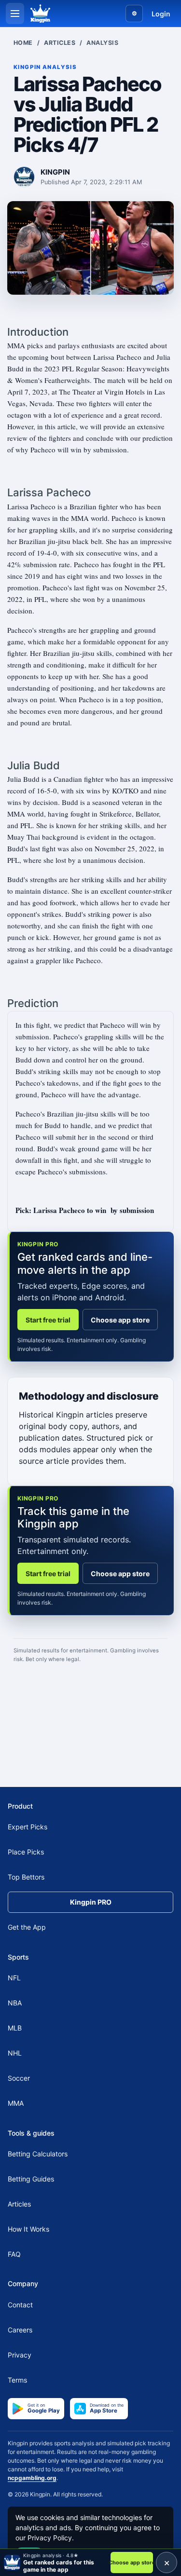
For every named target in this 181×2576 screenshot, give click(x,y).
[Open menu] (15, 14)
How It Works (28, 2229)
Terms (17, 2380)
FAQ (14, 2254)
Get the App (27, 1927)
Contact (20, 2305)
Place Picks (26, 1852)
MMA (16, 2103)
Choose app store (120, 1320)
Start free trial (48, 1320)
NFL (14, 1978)
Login (161, 14)
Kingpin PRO (91, 1902)
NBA (15, 2003)
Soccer (19, 2078)
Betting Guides (31, 2179)
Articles (60, 43)
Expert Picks (28, 1827)
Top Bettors (26, 1877)
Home (23, 43)
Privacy (20, 2355)
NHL (15, 2053)
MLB (15, 2028)
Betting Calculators (38, 2154)
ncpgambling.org (32, 2478)
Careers (20, 2330)
